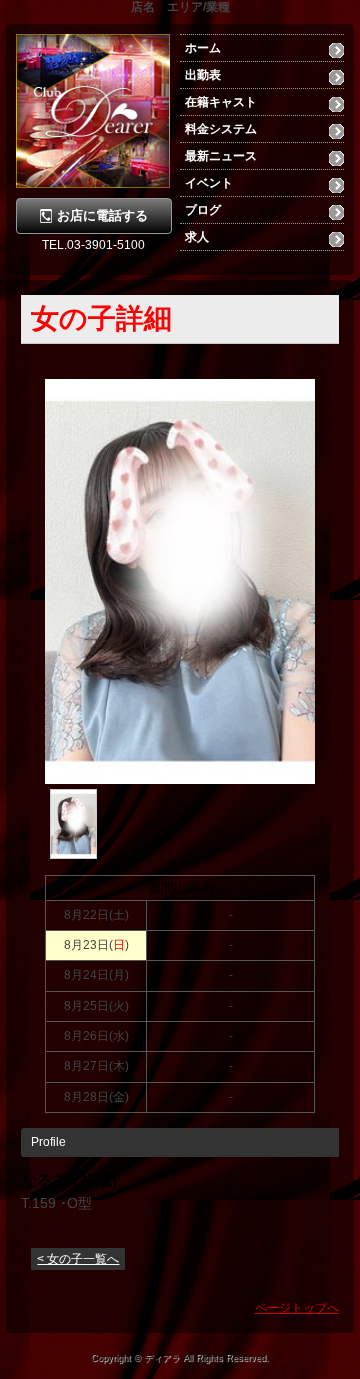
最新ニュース (221, 156)
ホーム (203, 48)
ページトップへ (297, 1308)
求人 (197, 237)
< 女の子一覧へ (78, 1259)
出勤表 (203, 75)
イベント (209, 183)
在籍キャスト (221, 102)
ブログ (203, 210)
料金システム (221, 129)
